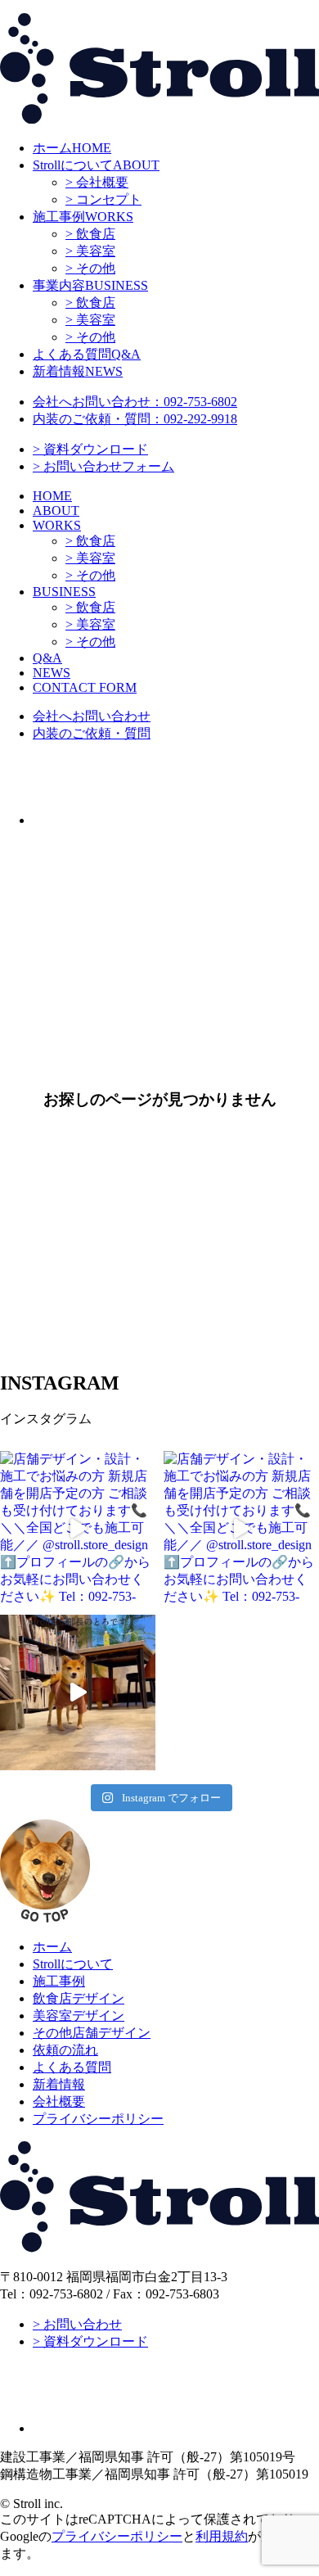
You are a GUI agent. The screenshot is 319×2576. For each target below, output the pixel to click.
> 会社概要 (97, 182)
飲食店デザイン (79, 1998)
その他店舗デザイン (92, 2033)
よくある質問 (72, 2067)
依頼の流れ (65, 2050)
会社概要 (59, 2101)
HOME (72, 148)
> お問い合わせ (77, 2324)
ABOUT (96, 165)
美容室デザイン (79, 2016)
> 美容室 (90, 251)
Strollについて (73, 1964)
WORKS (83, 217)
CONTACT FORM (85, 687)
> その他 (90, 268)
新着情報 (59, 2084)
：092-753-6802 (135, 402)
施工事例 (59, 1981)
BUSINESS (90, 285)
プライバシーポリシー (98, 2119)
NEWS (78, 371)
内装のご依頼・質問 (92, 733)
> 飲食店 (90, 234)
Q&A (87, 354)
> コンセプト (103, 199)
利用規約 (222, 2536)
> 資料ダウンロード (90, 449)
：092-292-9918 (135, 419)
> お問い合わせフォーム (103, 466)
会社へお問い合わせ (92, 716)
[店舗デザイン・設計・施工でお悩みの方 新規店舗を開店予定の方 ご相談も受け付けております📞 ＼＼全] (78, 1529)
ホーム (52, 1947)
